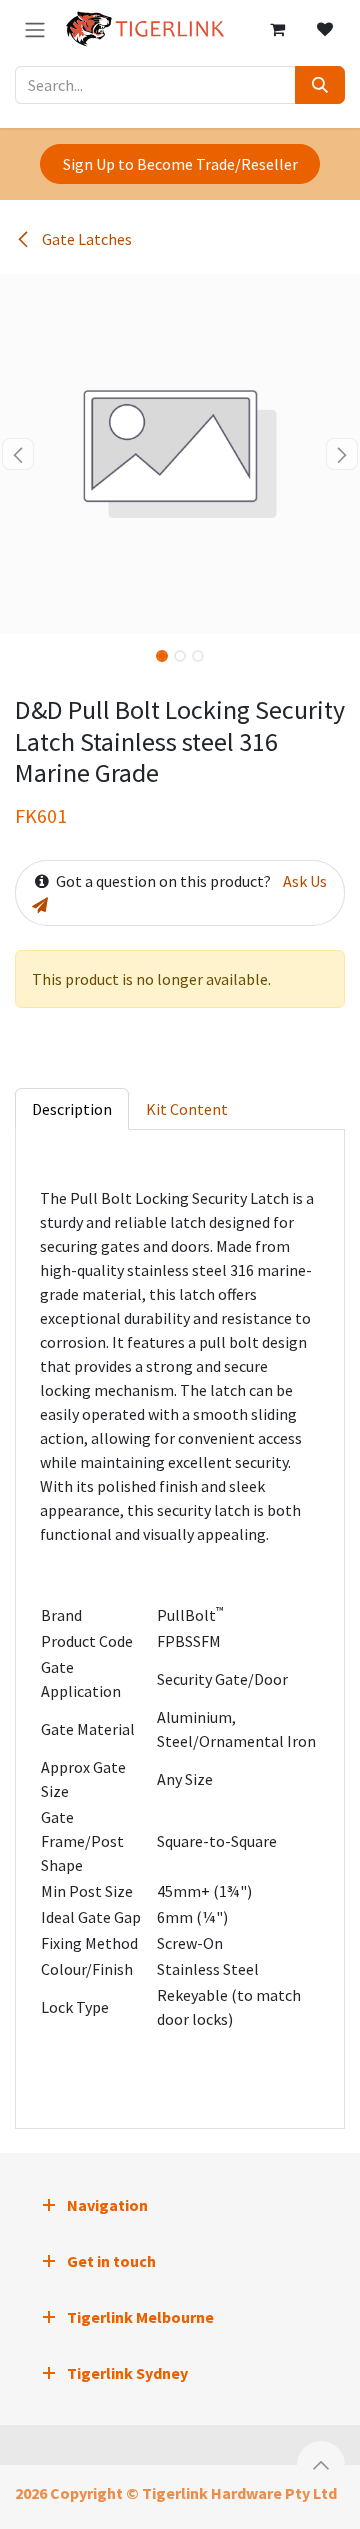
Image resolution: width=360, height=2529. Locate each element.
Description (72, 1109)
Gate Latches (85, 239)
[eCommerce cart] (277, 29)
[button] (18, 454)
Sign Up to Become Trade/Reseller (180, 164)
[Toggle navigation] (35, 29)
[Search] (320, 85)
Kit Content (187, 1109)
